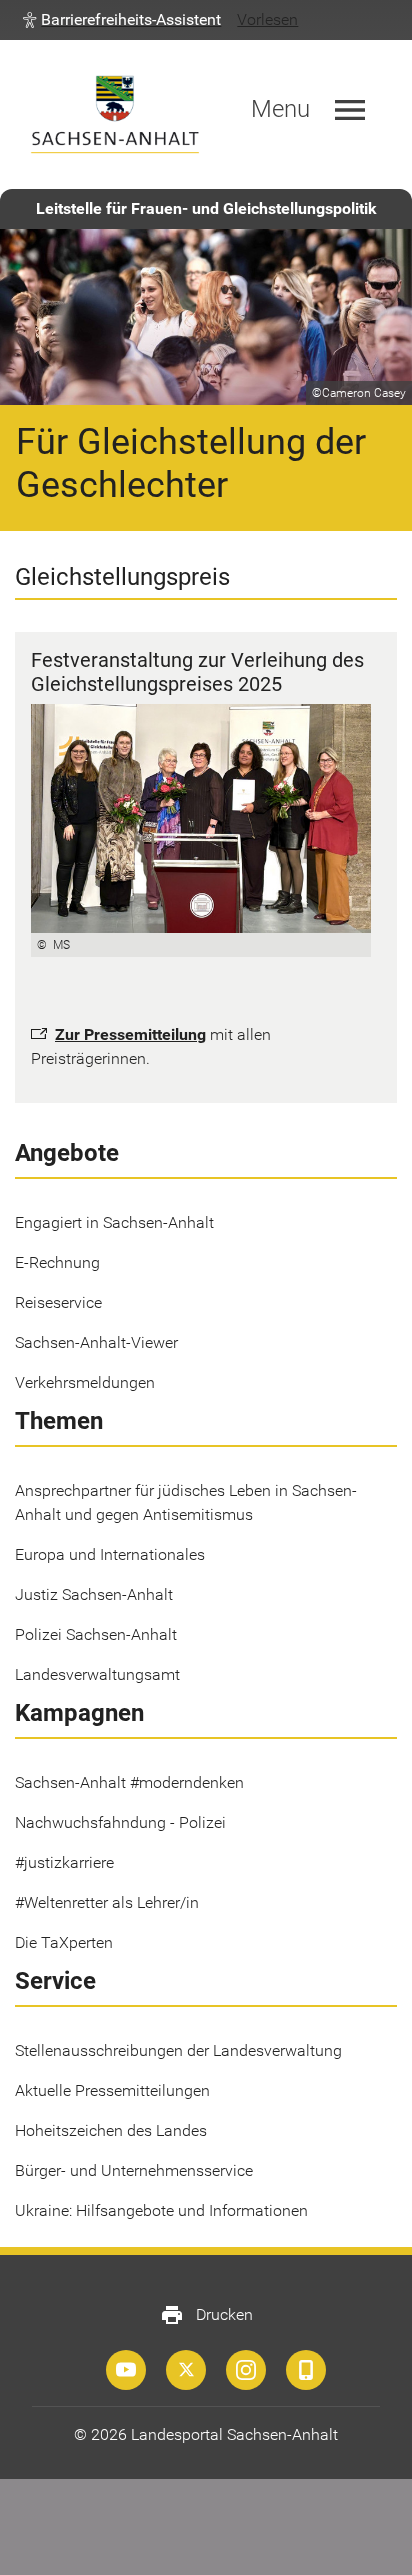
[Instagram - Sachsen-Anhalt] (246, 2370)
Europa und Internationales (110, 1554)
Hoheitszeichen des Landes (111, 2130)
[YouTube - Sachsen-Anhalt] (126, 2370)
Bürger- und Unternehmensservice (134, 2170)
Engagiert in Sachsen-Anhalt (114, 1222)
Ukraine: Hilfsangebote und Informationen (161, 2210)
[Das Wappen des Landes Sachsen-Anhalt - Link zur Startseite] (115, 114)
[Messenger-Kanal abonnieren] (306, 2370)
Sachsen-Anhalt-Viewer (96, 1342)
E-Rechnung (57, 1262)
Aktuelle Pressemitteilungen (112, 2090)
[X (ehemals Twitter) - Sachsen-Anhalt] (186, 2370)
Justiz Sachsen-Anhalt (94, 1594)
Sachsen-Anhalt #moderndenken (129, 1782)
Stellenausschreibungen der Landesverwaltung (178, 2050)
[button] (122, 20)
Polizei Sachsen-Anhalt (96, 1634)
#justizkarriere (64, 1862)
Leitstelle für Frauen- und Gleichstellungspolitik (206, 208)
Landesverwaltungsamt (97, 1674)
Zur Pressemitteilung (130, 1034)
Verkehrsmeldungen (85, 1382)
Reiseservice (58, 1302)
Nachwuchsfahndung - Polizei (120, 1822)
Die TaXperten (64, 1942)
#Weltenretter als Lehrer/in (107, 1902)
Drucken (206, 2315)
